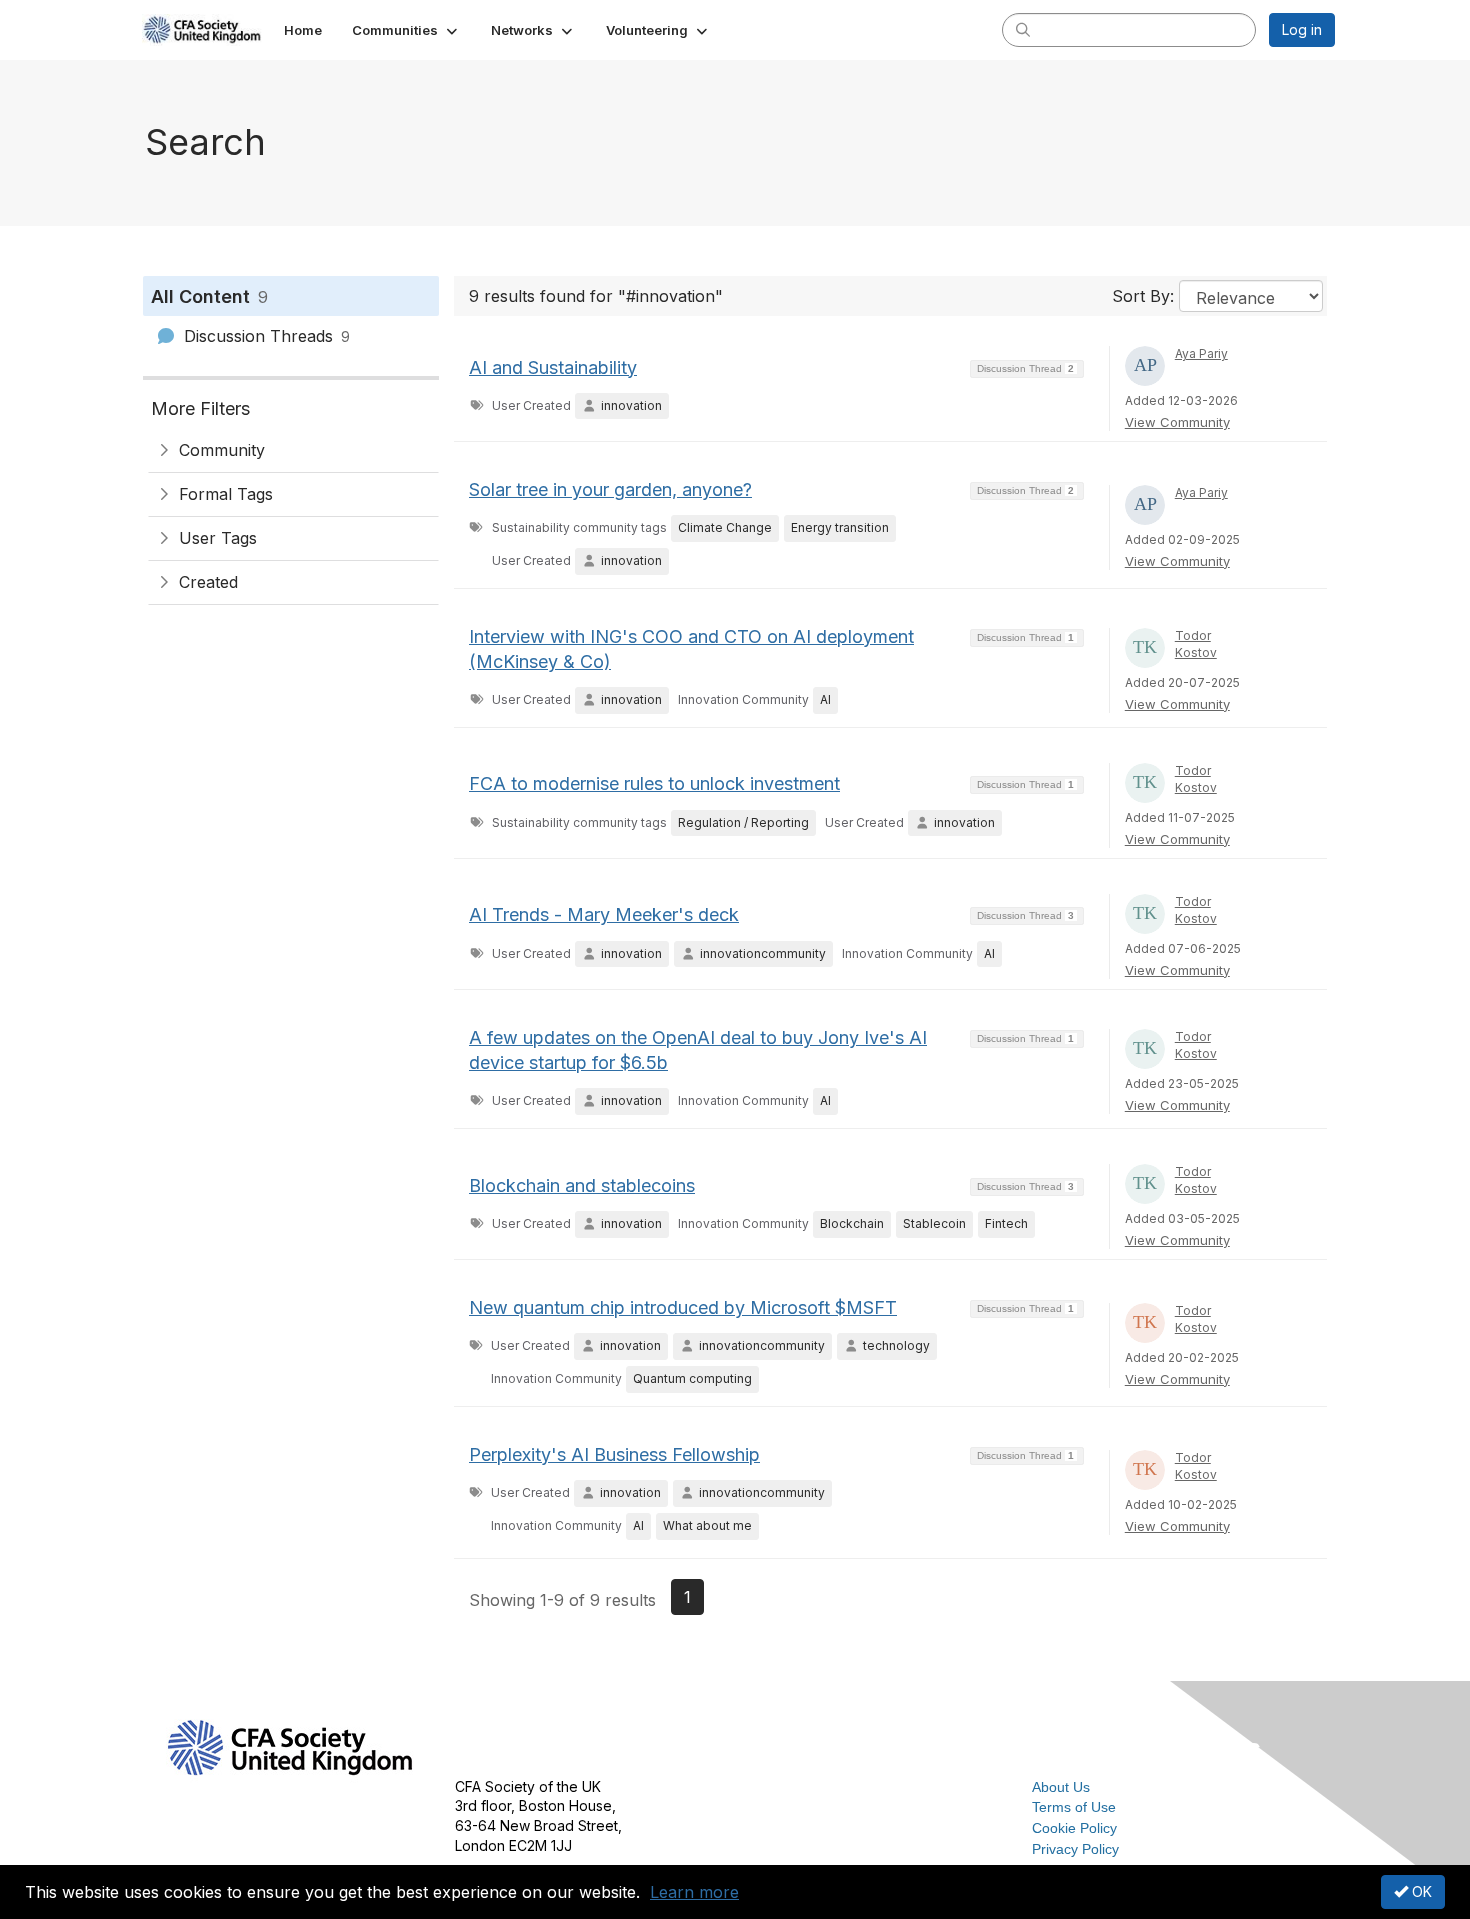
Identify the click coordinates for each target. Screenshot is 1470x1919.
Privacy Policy (1075, 1849)
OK (1420, 1891)
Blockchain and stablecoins (582, 1185)
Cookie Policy (1074, 1828)
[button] (406, 30)
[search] (1023, 29)
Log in (1302, 29)
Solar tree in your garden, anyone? (610, 489)
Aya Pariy (1201, 353)
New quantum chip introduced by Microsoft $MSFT (683, 1307)
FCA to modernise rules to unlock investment (654, 783)
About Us (1061, 1787)
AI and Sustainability (553, 367)
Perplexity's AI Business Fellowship (614, 1454)
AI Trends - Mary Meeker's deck (604, 914)
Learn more (694, 1892)
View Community (1177, 422)
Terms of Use (1074, 1807)
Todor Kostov (1196, 644)
